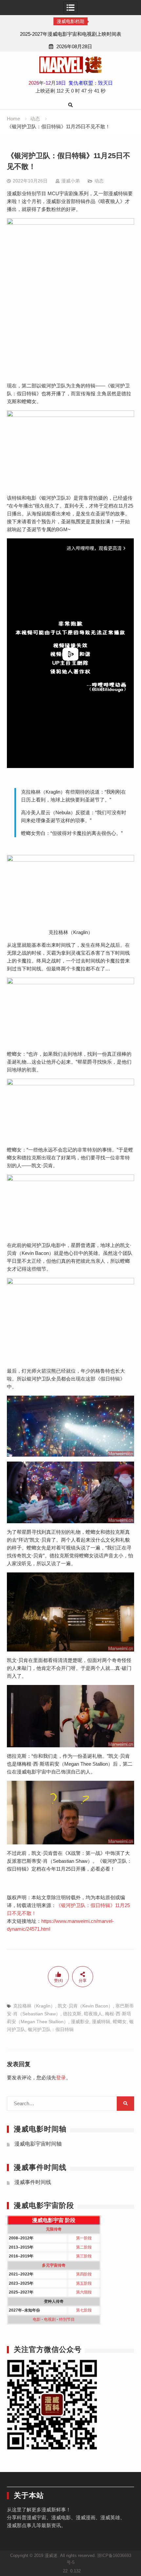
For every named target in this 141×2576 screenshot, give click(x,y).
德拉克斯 (72, 2014)
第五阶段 (84, 2283)
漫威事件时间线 (33, 2182)
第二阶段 (84, 2247)
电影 (37, 2319)
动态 (99, 181)
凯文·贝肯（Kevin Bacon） (85, 2006)
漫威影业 (80, 2022)
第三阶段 (84, 2256)
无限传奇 (54, 2229)
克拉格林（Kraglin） (34, 2006)
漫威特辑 (101, 2022)
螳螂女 (120, 2022)
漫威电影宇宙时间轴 (38, 2144)
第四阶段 (84, 2274)
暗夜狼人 (93, 2014)
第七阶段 (84, 2310)
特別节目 (67, 2319)
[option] (70, 34)
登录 (61, 2077)
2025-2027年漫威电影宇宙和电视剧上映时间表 (71, 34)
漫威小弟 (70, 181)
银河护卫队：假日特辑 (51, 2029)
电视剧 (50, 2319)
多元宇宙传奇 (54, 2265)
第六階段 (84, 2292)
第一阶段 (84, 2238)
